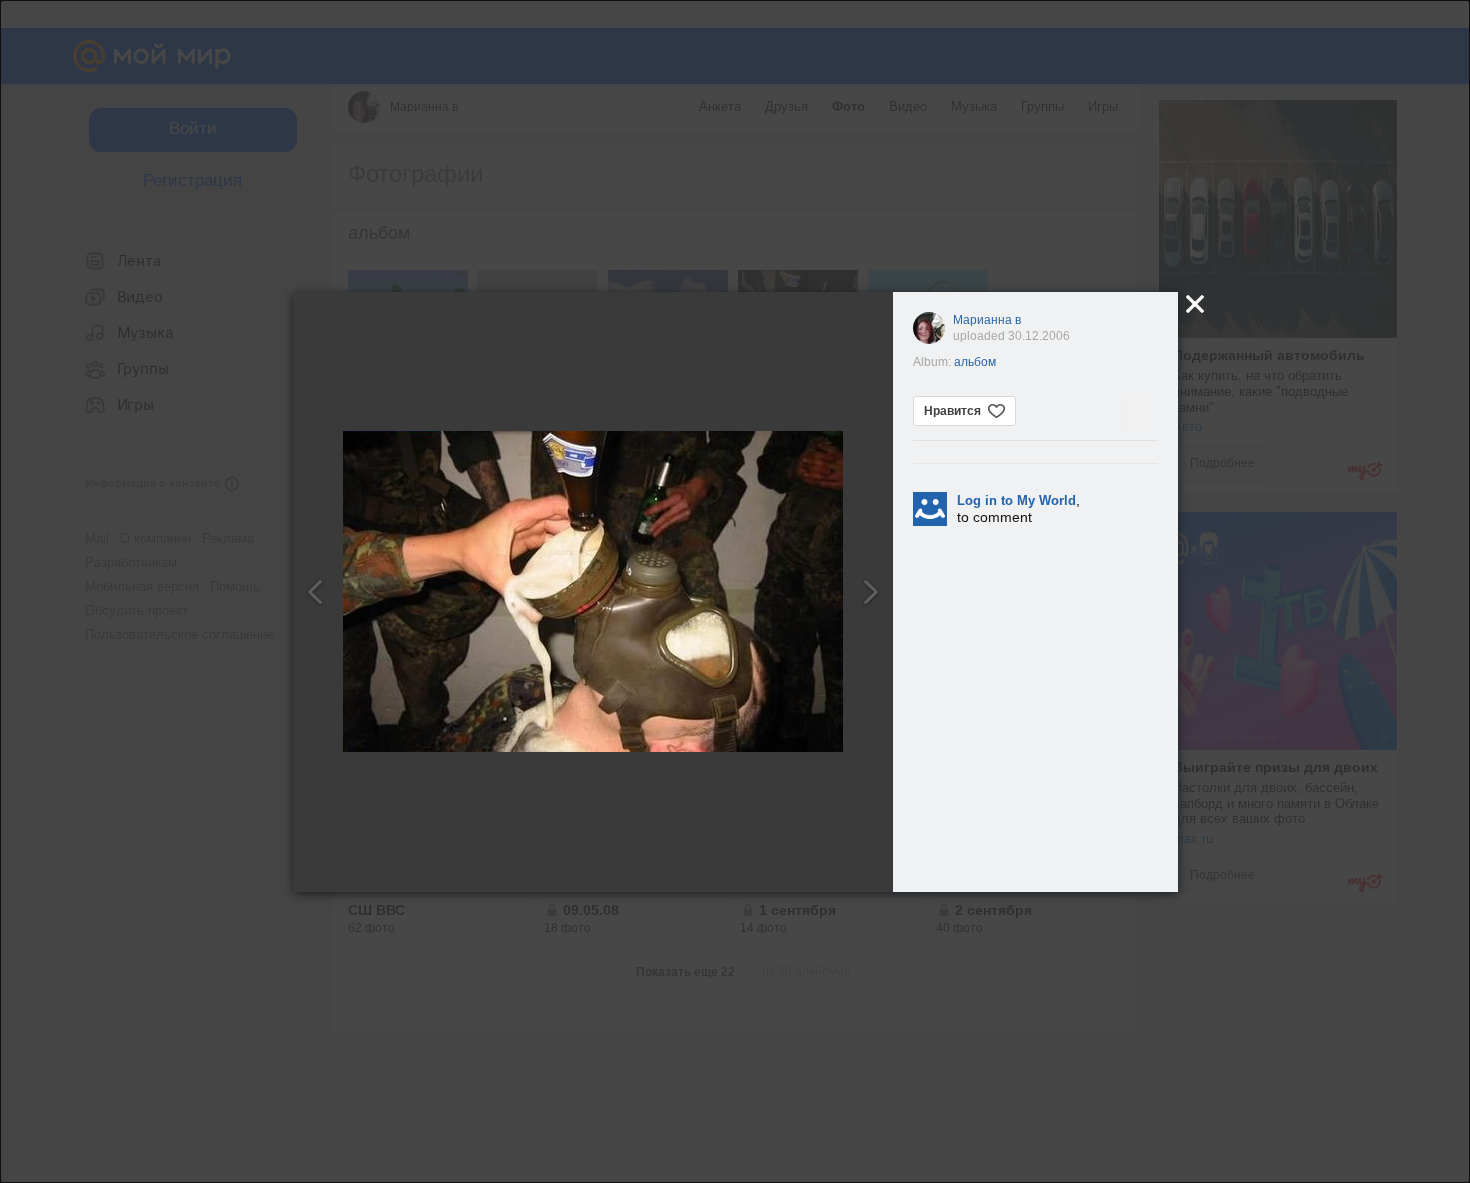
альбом (975, 362)
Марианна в (987, 320)
